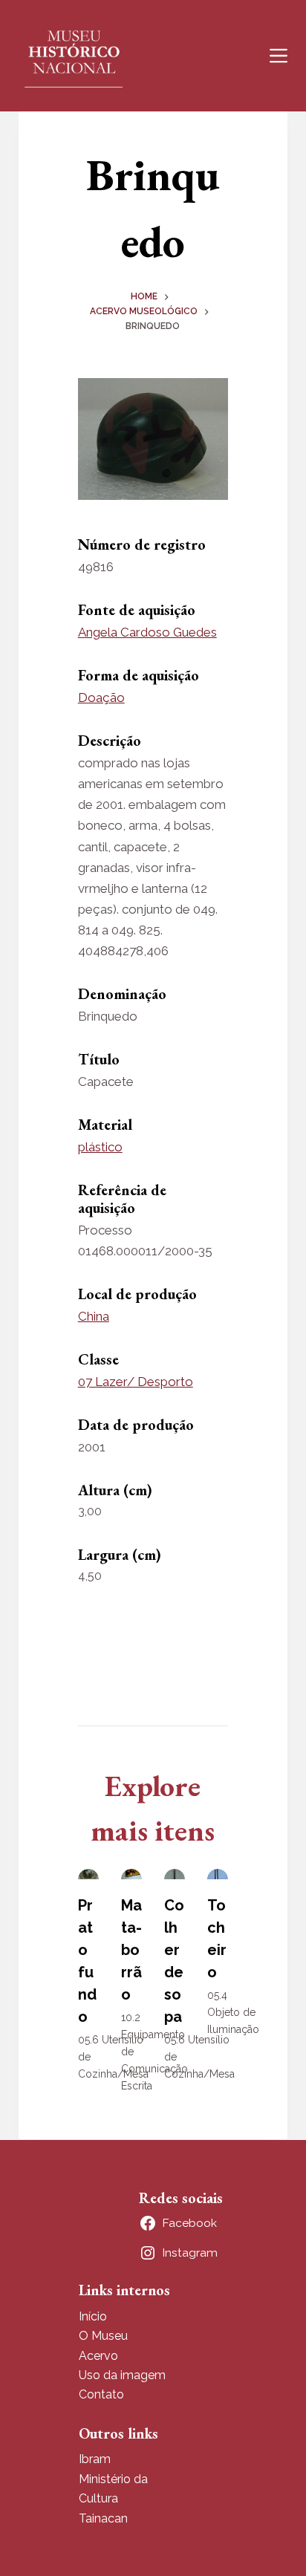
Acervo (98, 2356)
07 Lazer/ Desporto (136, 1382)
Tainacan (103, 2518)
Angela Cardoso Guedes (147, 632)
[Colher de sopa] (175, 1874)
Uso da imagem (122, 2375)
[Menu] (279, 56)
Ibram (95, 2459)
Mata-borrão (131, 1950)
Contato (101, 2394)
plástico (100, 1147)
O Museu (103, 2336)
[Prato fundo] (88, 1874)
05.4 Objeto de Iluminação (233, 2012)
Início (93, 2316)
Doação (101, 697)
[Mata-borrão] (131, 1874)
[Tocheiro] (218, 1874)
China (94, 1316)
